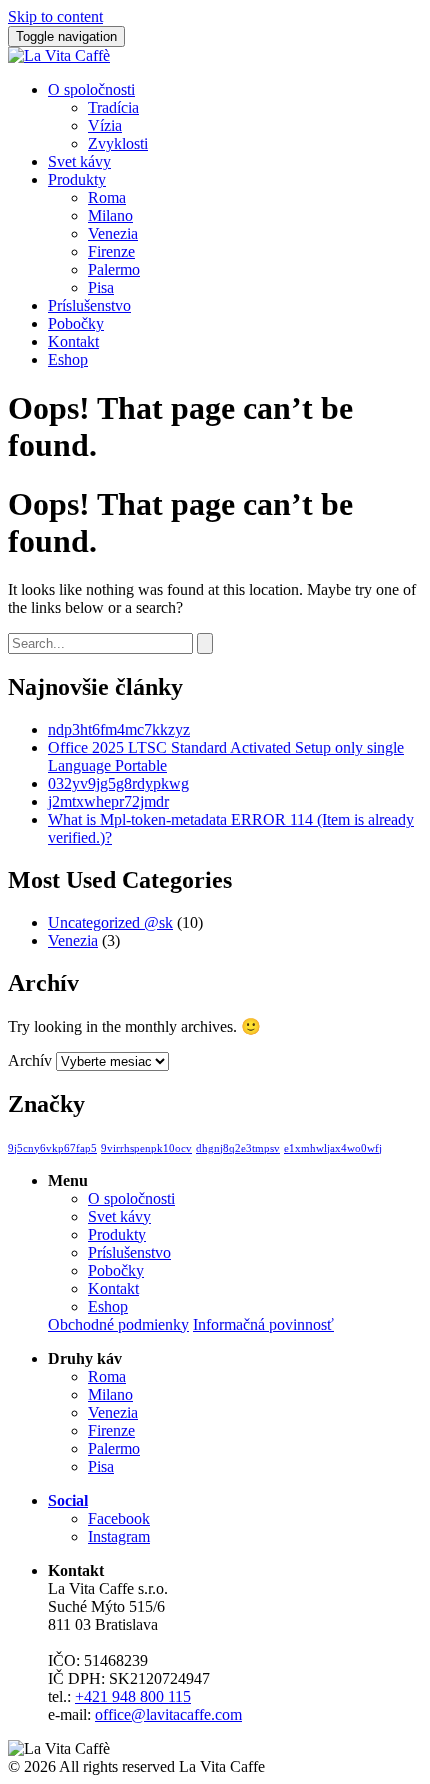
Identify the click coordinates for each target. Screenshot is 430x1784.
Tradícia (113, 107)
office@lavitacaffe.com (168, 1714)
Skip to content (55, 16)
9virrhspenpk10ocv (146, 1148)
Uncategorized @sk (110, 922)
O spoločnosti (91, 89)
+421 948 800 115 (133, 1696)
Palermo (114, 269)
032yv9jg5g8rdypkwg (118, 783)
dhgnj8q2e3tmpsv (238, 1148)
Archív (30, 1060)
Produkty (77, 179)
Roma (107, 197)
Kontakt (73, 341)
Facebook (119, 1518)
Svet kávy (79, 161)
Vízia (105, 125)
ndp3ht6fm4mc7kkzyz (119, 729)
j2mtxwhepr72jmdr (108, 801)
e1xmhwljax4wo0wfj (333, 1148)
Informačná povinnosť (263, 1324)
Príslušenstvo (89, 305)
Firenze (111, 251)
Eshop (68, 359)
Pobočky (76, 323)
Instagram (119, 1536)
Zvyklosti (118, 143)
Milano (110, 215)
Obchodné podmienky (118, 1324)
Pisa (101, 287)
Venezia (113, 233)
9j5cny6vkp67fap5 (52, 1148)
